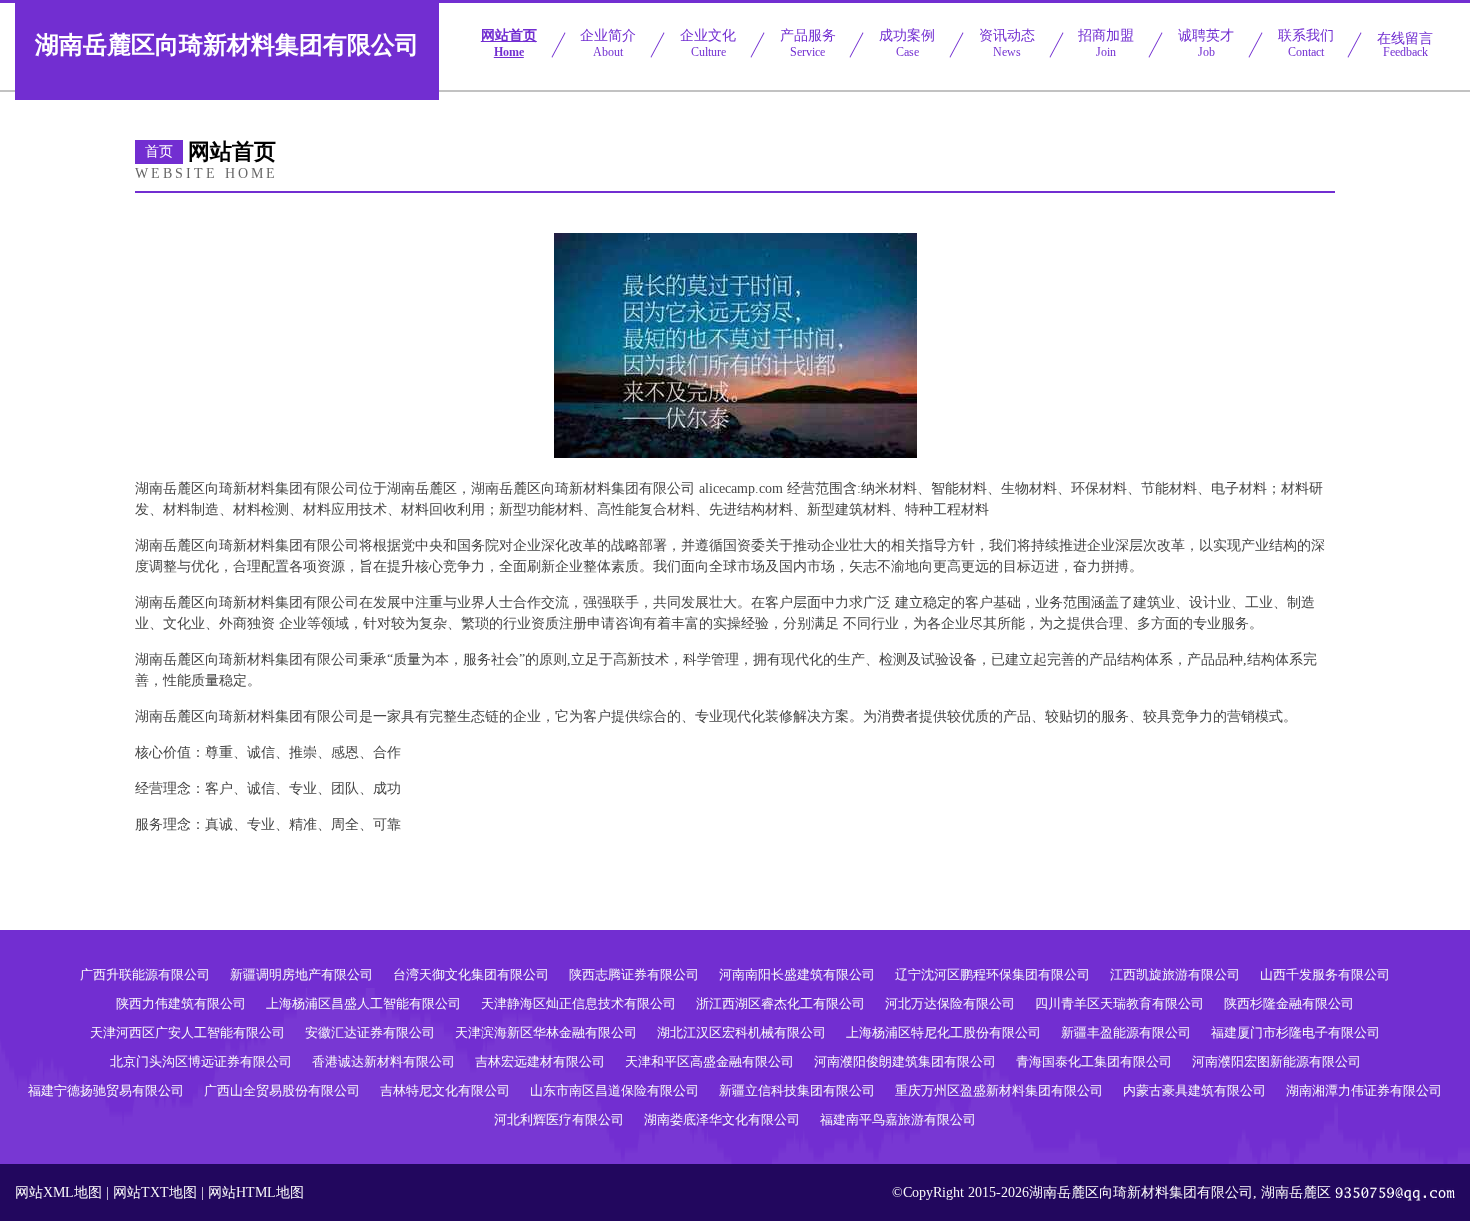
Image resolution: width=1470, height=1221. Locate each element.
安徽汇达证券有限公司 (370, 1032)
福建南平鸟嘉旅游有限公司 (898, 1119)
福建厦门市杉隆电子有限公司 (1295, 1032)
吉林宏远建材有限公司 (540, 1061)
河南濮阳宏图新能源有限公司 (1276, 1061)
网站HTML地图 (256, 1192)
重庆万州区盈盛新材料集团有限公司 (999, 1090)
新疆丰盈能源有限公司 (1126, 1032)
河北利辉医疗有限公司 (559, 1119)
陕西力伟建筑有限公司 (181, 1003)
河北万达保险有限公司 (950, 1003)
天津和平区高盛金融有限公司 (709, 1061)
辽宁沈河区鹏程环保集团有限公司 (992, 974)
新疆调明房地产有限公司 (301, 974)
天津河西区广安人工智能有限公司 (187, 1032)
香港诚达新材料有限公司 (383, 1061)
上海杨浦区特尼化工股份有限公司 (943, 1032)
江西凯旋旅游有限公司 (1175, 974)
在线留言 (1405, 45)
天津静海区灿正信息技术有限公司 (578, 1003)
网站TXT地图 (155, 1192)
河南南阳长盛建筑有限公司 (797, 974)
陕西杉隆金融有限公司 (1289, 1003)
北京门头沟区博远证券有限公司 (201, 1061)
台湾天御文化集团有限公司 (471, 974)
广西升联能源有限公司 (145, 974)
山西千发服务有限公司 (1325, 974)
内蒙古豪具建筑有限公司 (1194, 1090)
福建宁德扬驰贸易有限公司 (106, 1090)
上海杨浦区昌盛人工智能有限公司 (363, 1003)
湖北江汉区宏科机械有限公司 (741, 1032)
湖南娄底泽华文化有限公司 (722, 1119)
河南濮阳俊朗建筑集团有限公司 (905, 1061)
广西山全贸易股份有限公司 (282, 1090)
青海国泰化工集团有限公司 (1094, 1061)
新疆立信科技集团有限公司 (797, 1090)
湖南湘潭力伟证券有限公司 (1364, 1090)
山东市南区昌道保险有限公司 (614, 1090)
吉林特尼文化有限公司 (445, 1090)
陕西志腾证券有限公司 (634, 974)
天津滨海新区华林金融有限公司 (546, 1032)
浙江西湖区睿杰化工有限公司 (780, 1003)
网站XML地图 (58, 1192)
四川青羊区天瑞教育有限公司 (1119, 1003)
